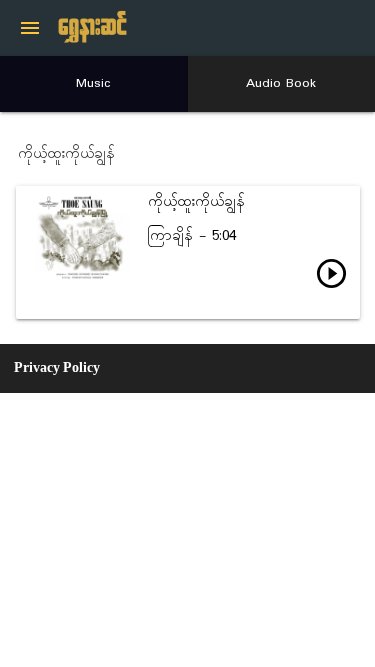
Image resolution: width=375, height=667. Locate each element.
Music (93, 83)
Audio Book (281, 83)
